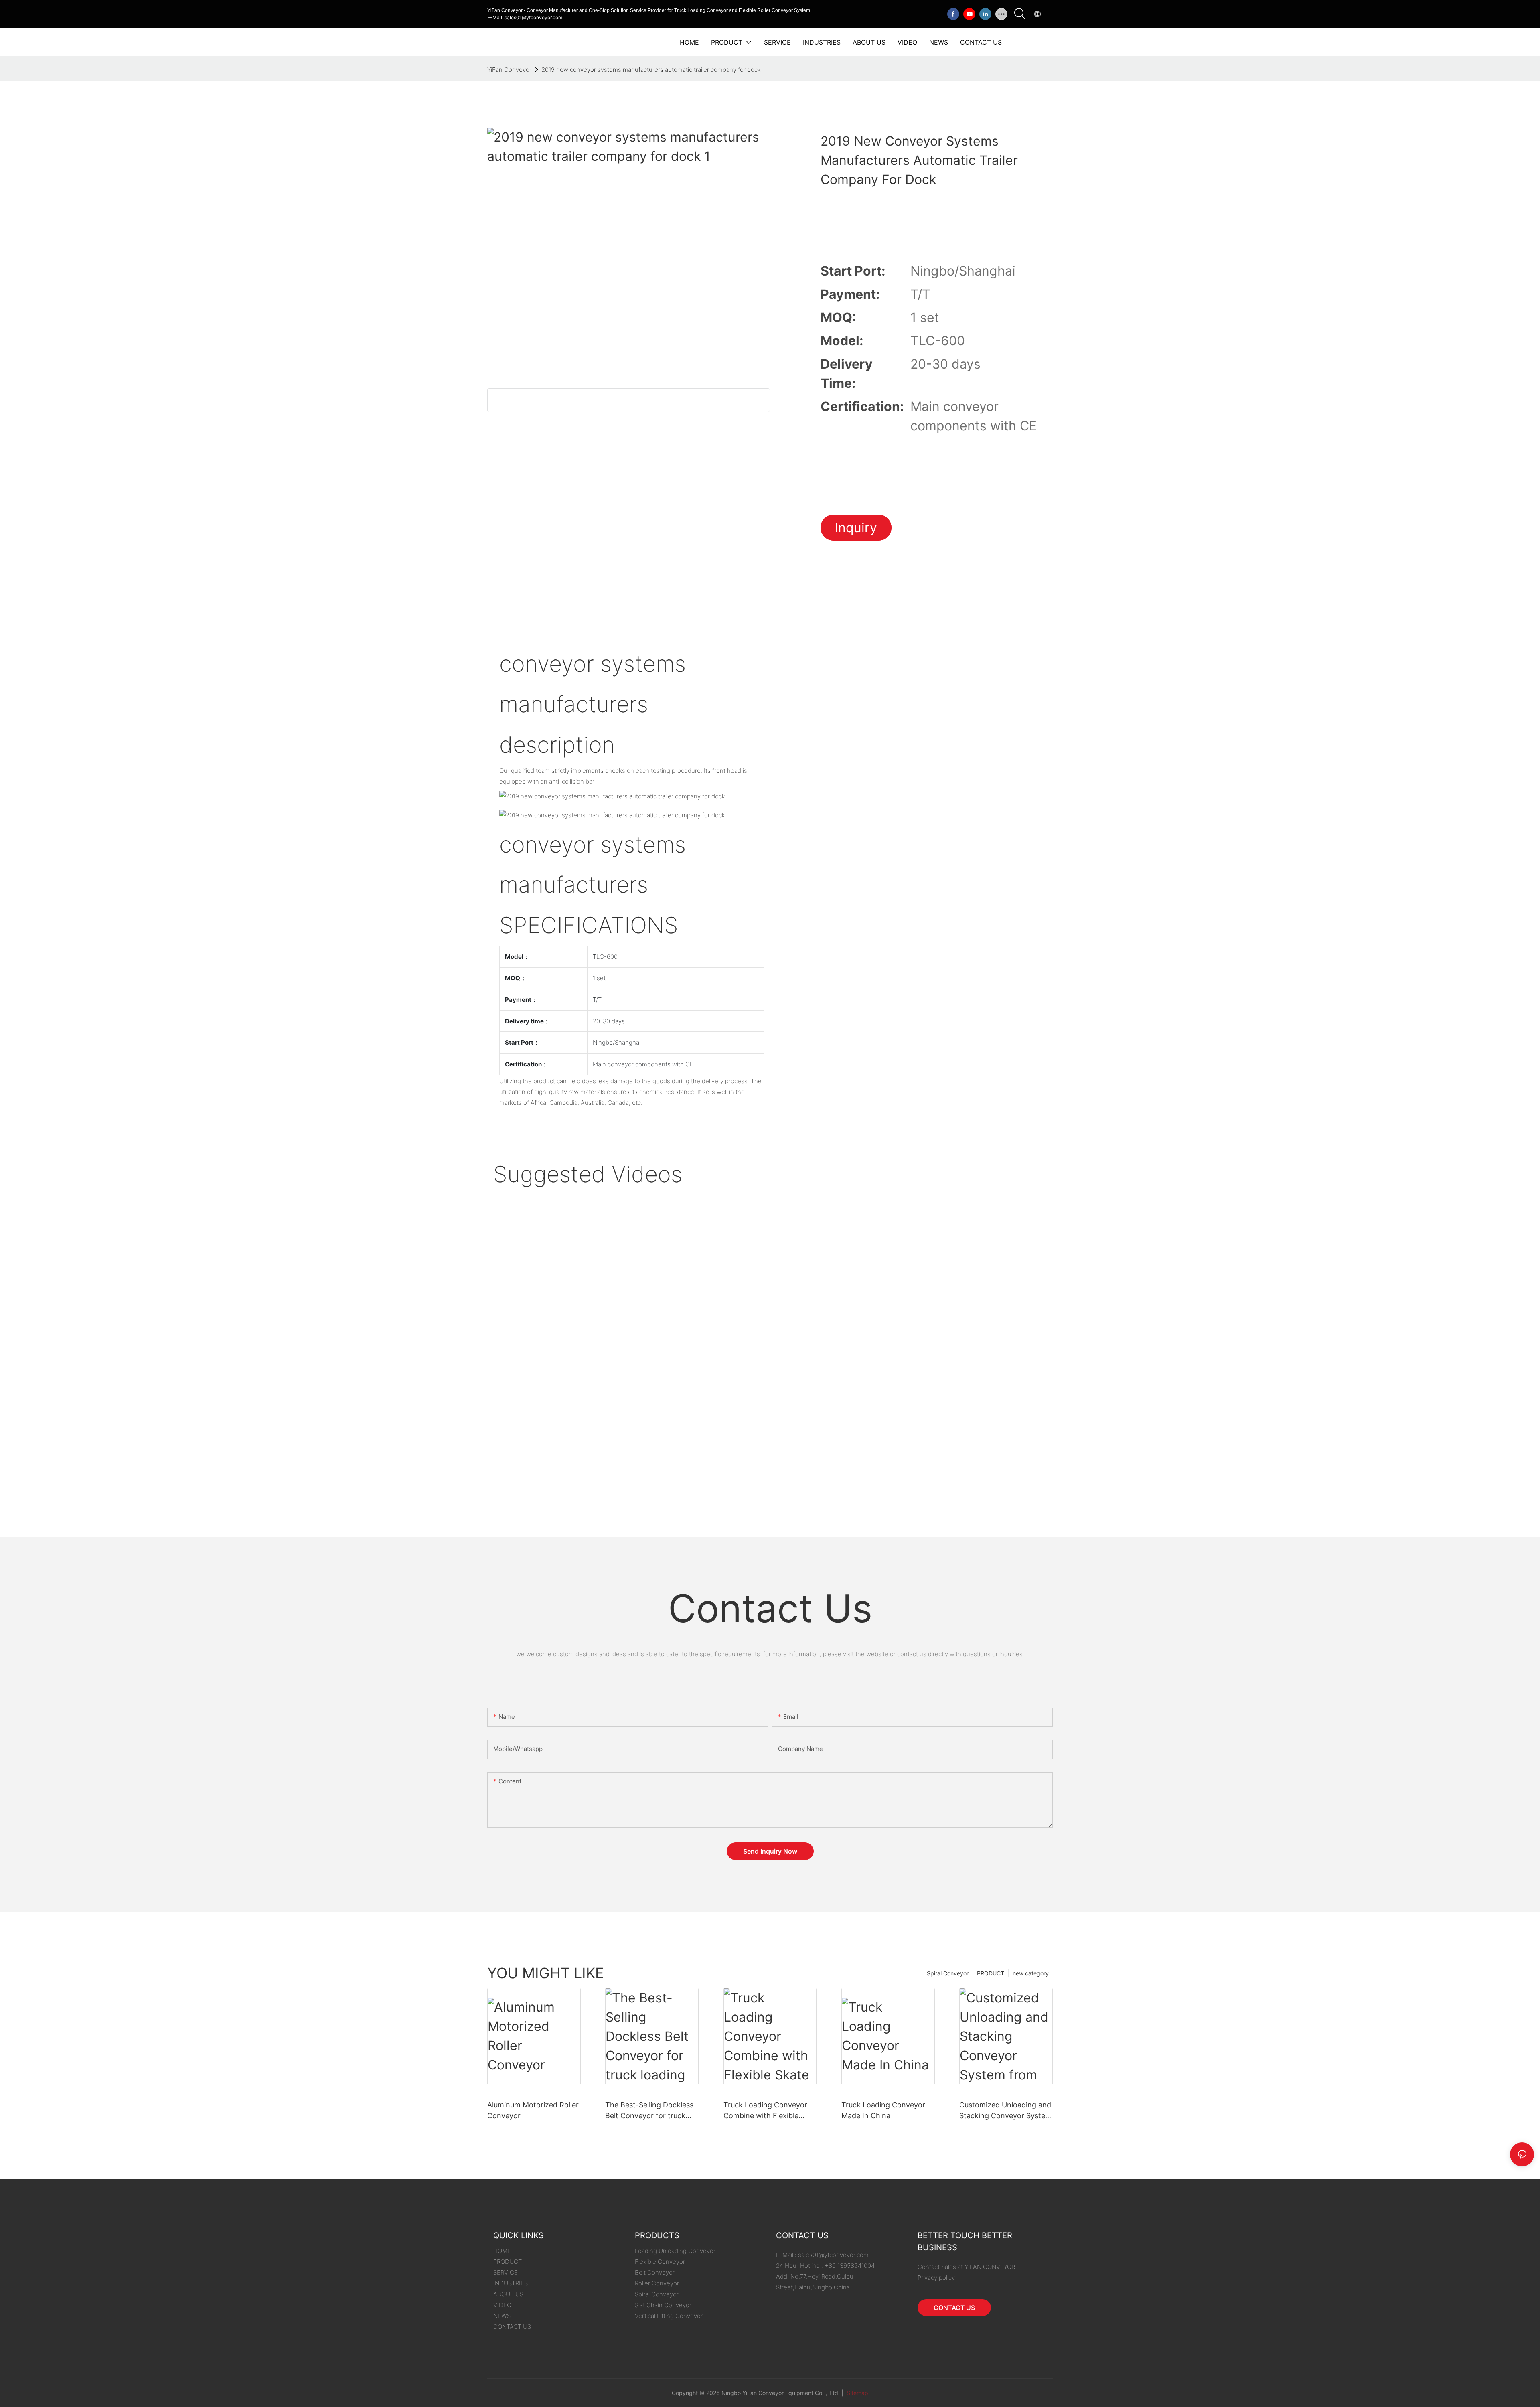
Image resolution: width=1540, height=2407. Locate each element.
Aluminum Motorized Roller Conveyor (533, 2110)
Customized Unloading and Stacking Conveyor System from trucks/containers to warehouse (1005, 2111)
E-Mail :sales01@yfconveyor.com (525, 17)
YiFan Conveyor (509, 70)
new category (1031, 1973)
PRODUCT (991, 1973)
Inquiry (856, 528)
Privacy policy (936, 2278)
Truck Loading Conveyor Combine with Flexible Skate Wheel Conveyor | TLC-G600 (765, 2111)
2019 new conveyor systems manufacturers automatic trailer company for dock (651, 70)
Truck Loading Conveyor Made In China (883, 2110)
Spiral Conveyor (948, 1973)
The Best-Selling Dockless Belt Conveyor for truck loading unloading (649, 2111)
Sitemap (857, 2393)
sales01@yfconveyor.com (833, 2255)
